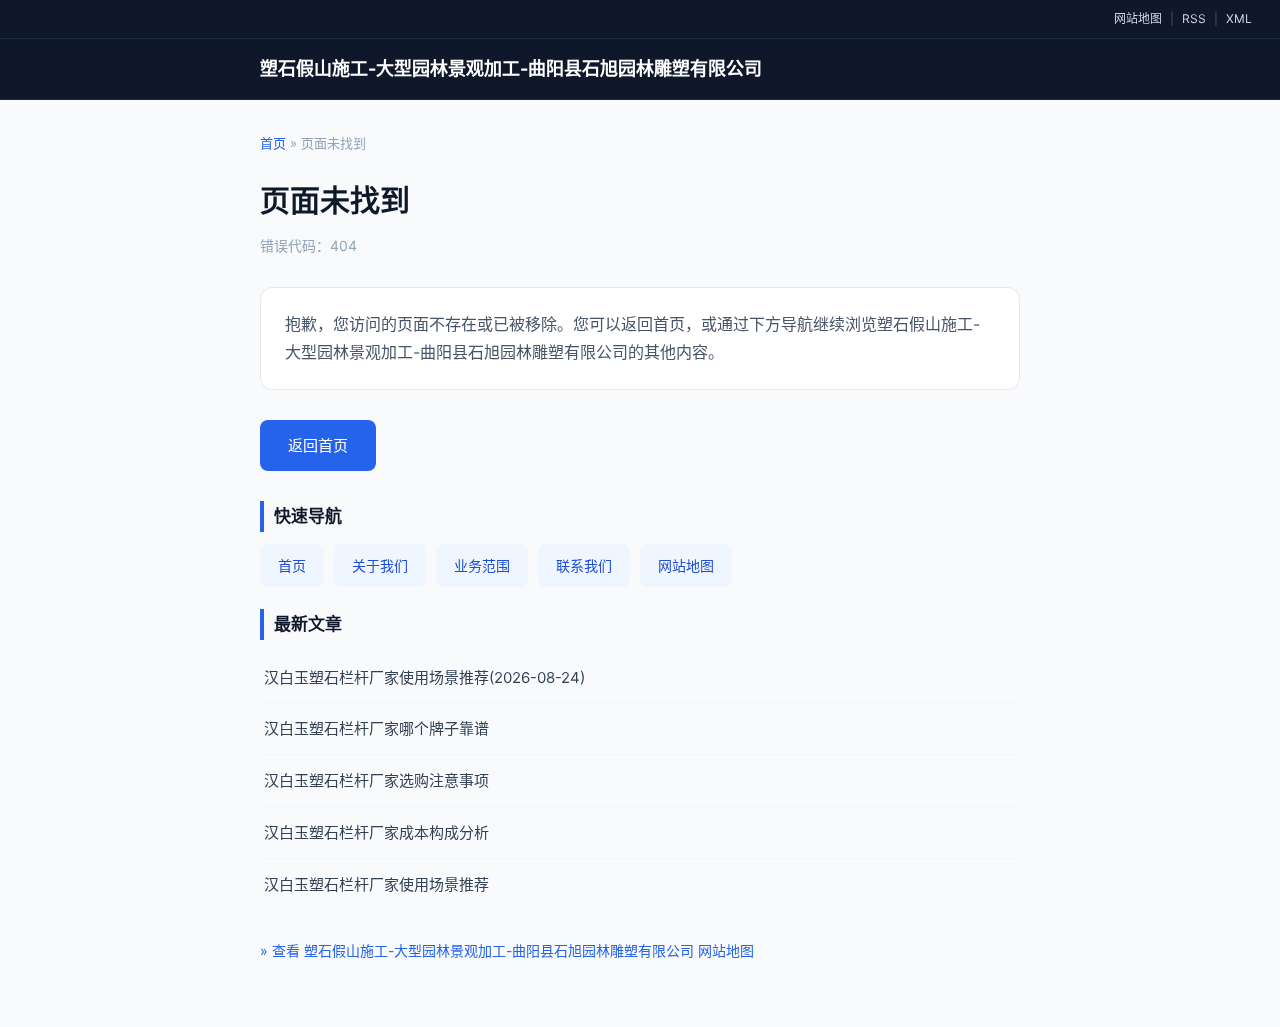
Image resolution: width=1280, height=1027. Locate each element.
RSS (1194, 18)
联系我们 (584, 565)
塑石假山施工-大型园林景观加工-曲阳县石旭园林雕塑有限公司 (511, 68)
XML (1239, 18)
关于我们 (380, 565)
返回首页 (318, 445)
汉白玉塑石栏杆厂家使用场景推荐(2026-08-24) (424, 677)
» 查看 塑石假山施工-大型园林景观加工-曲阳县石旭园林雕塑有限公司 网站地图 (507, 950)
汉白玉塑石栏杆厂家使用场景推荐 (376, 884)
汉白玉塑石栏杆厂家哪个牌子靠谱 (376, 728)
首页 (273, 143)
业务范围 (482, 565)
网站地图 (1138, 18)
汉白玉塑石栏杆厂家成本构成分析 (376, 832)
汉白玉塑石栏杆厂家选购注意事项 (376, 780)
